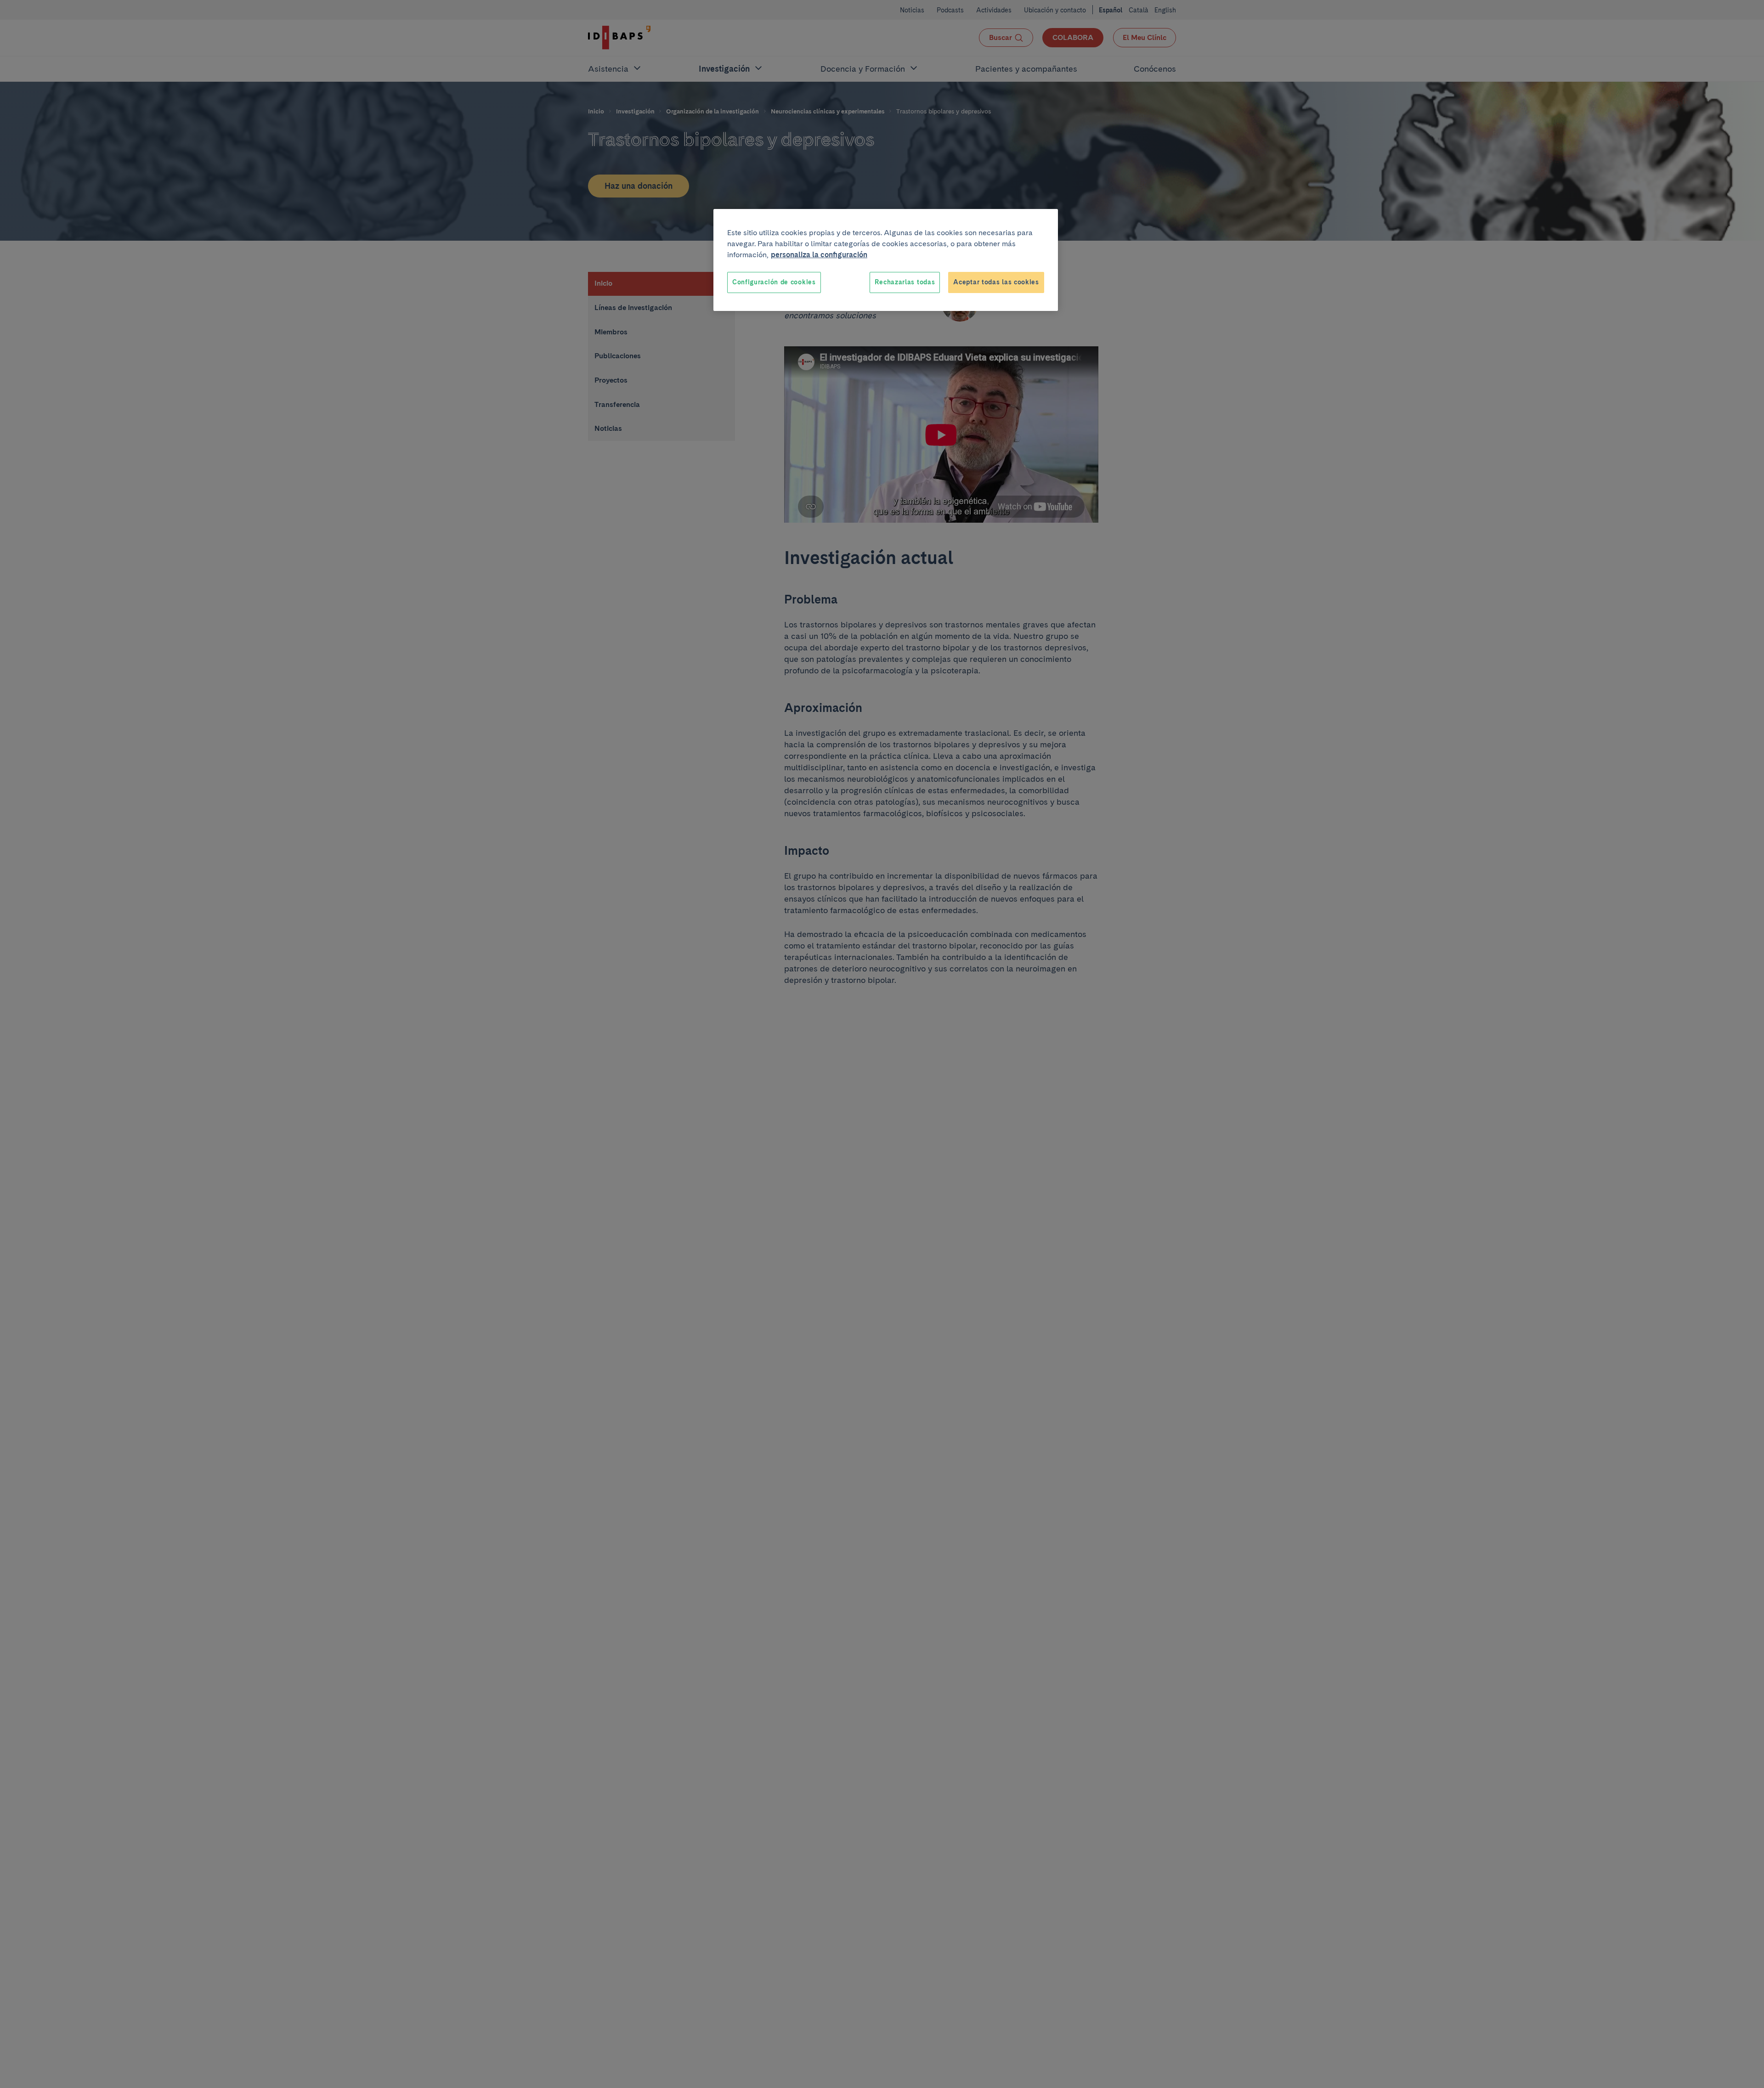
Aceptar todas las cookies (996, 282)
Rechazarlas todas (905, 282)
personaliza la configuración (819, 255)
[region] (886, 260)
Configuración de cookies (774, 282)
